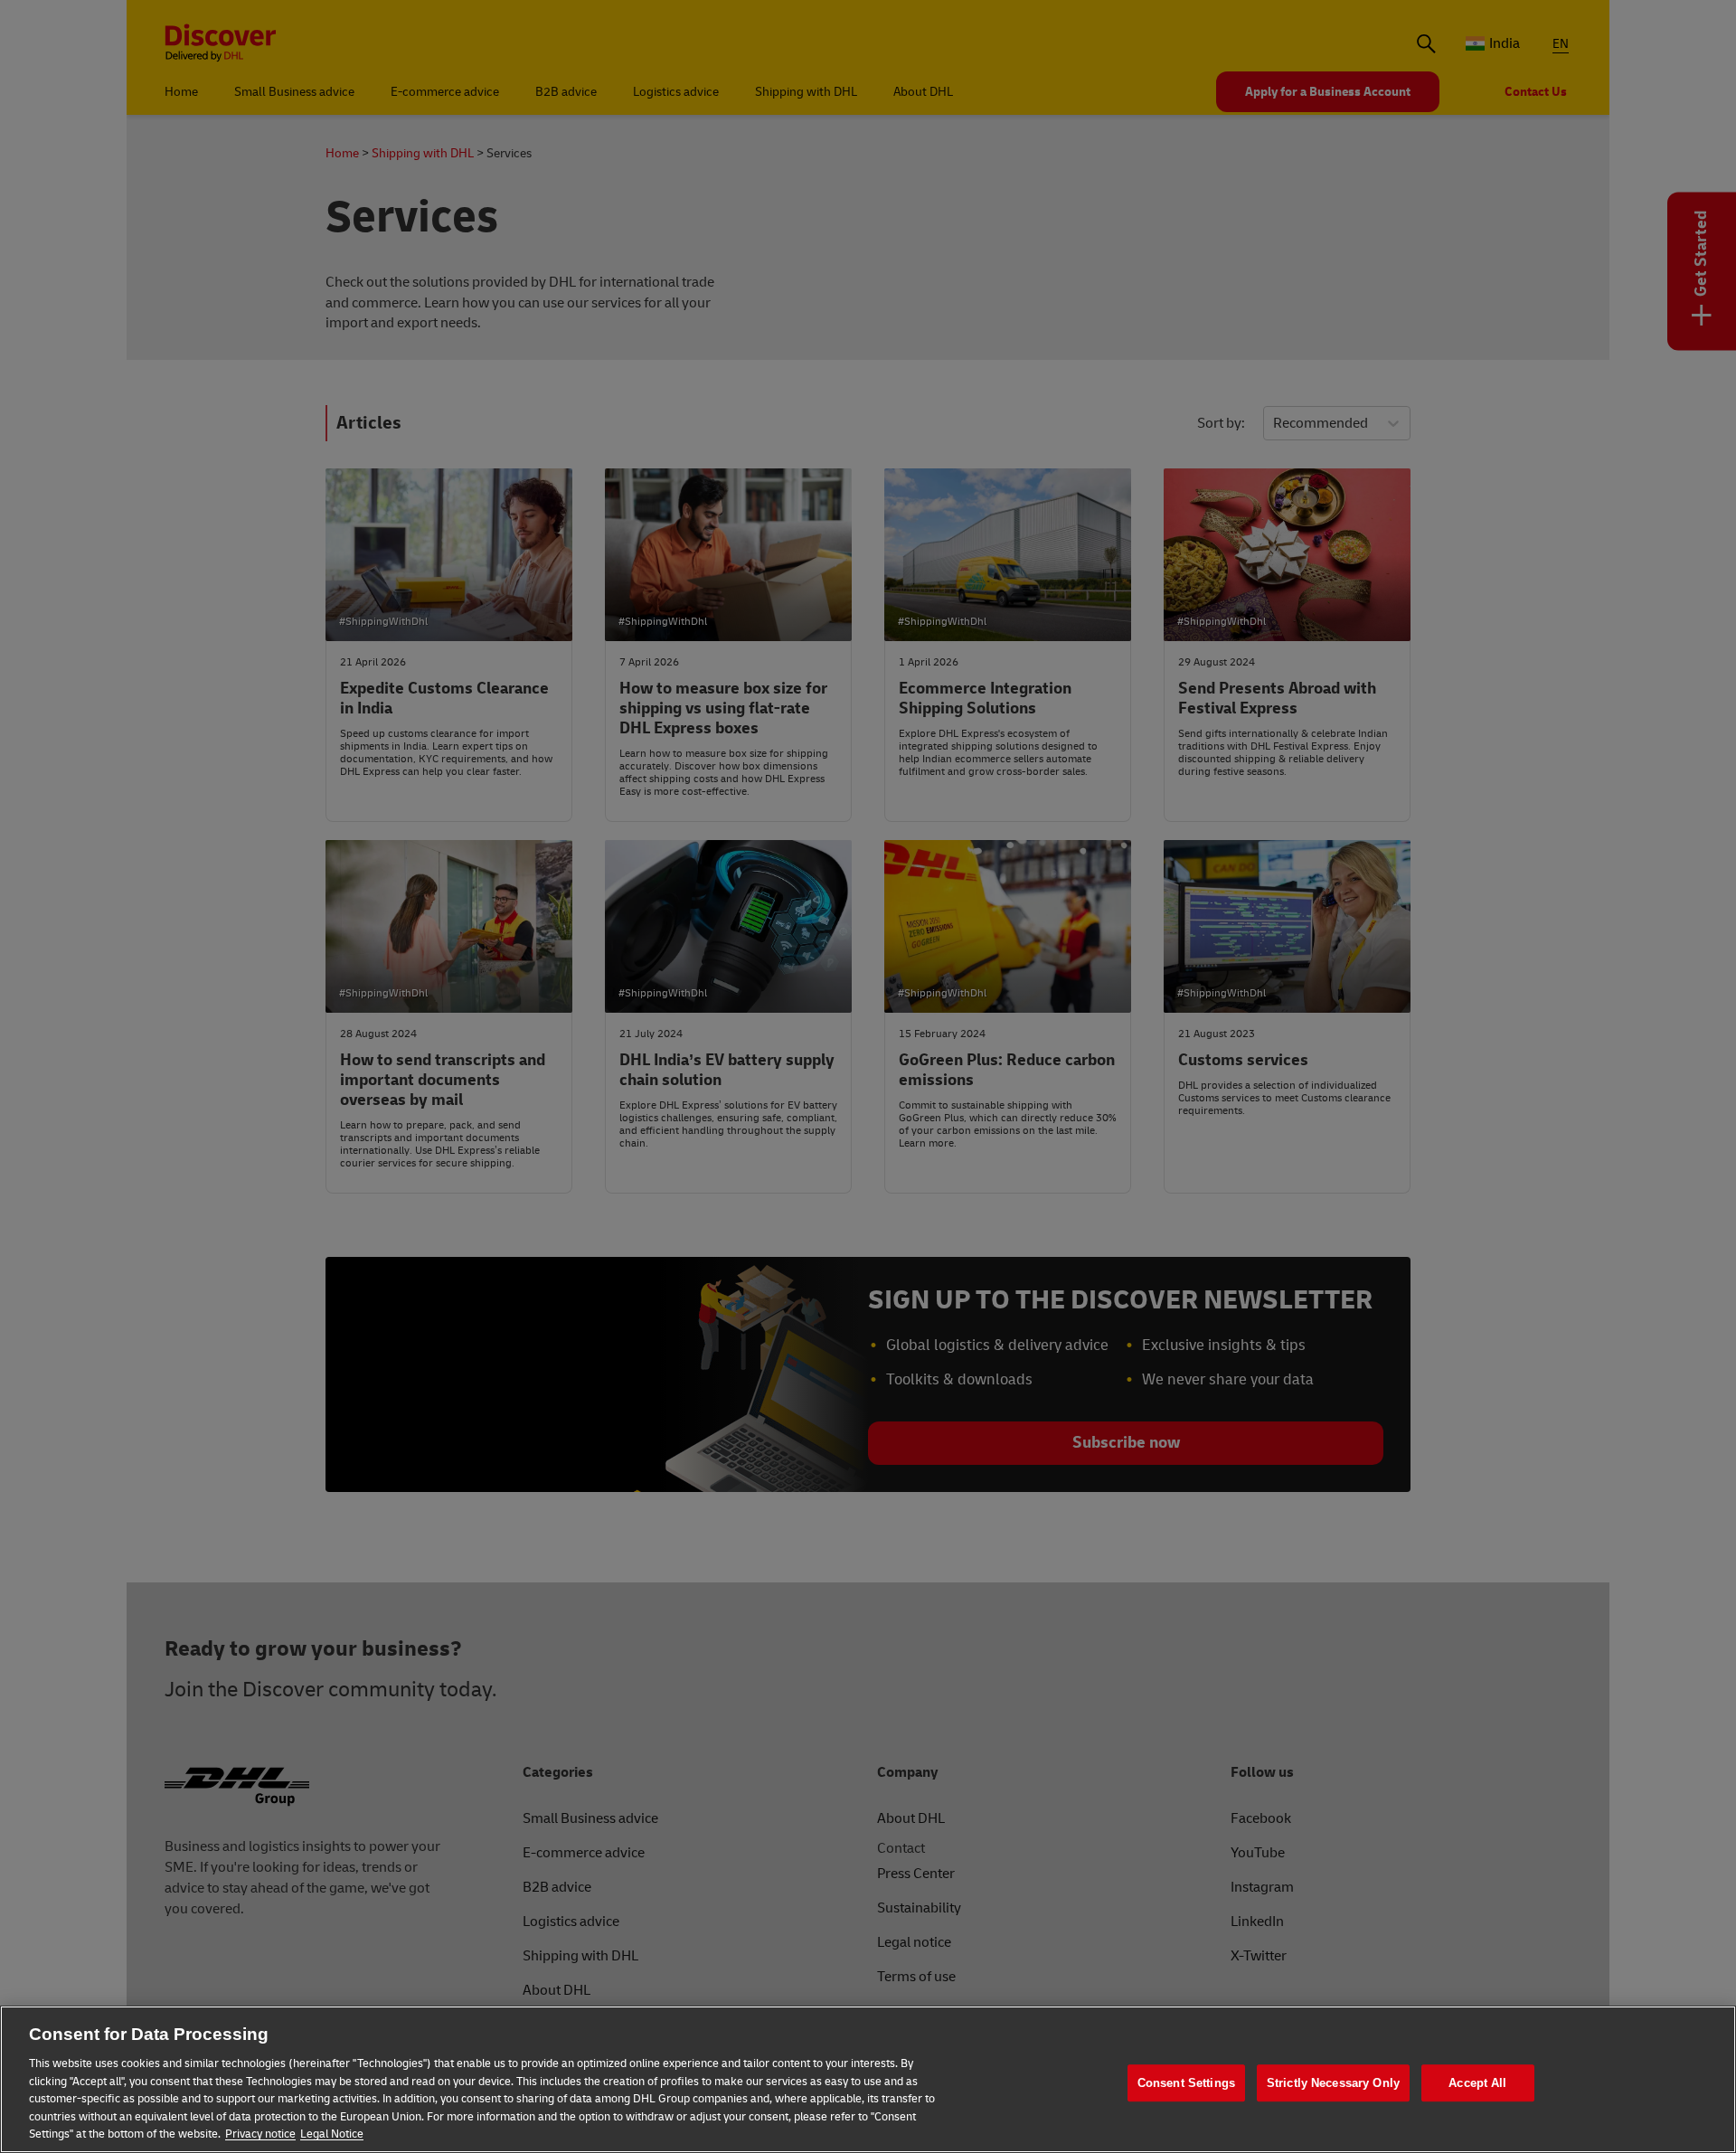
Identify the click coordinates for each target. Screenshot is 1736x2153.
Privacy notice (260, 2134)
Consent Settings (1186, 2083)
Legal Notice (332, 2134)
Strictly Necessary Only (1333, 2083)
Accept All (1477, 2083)
